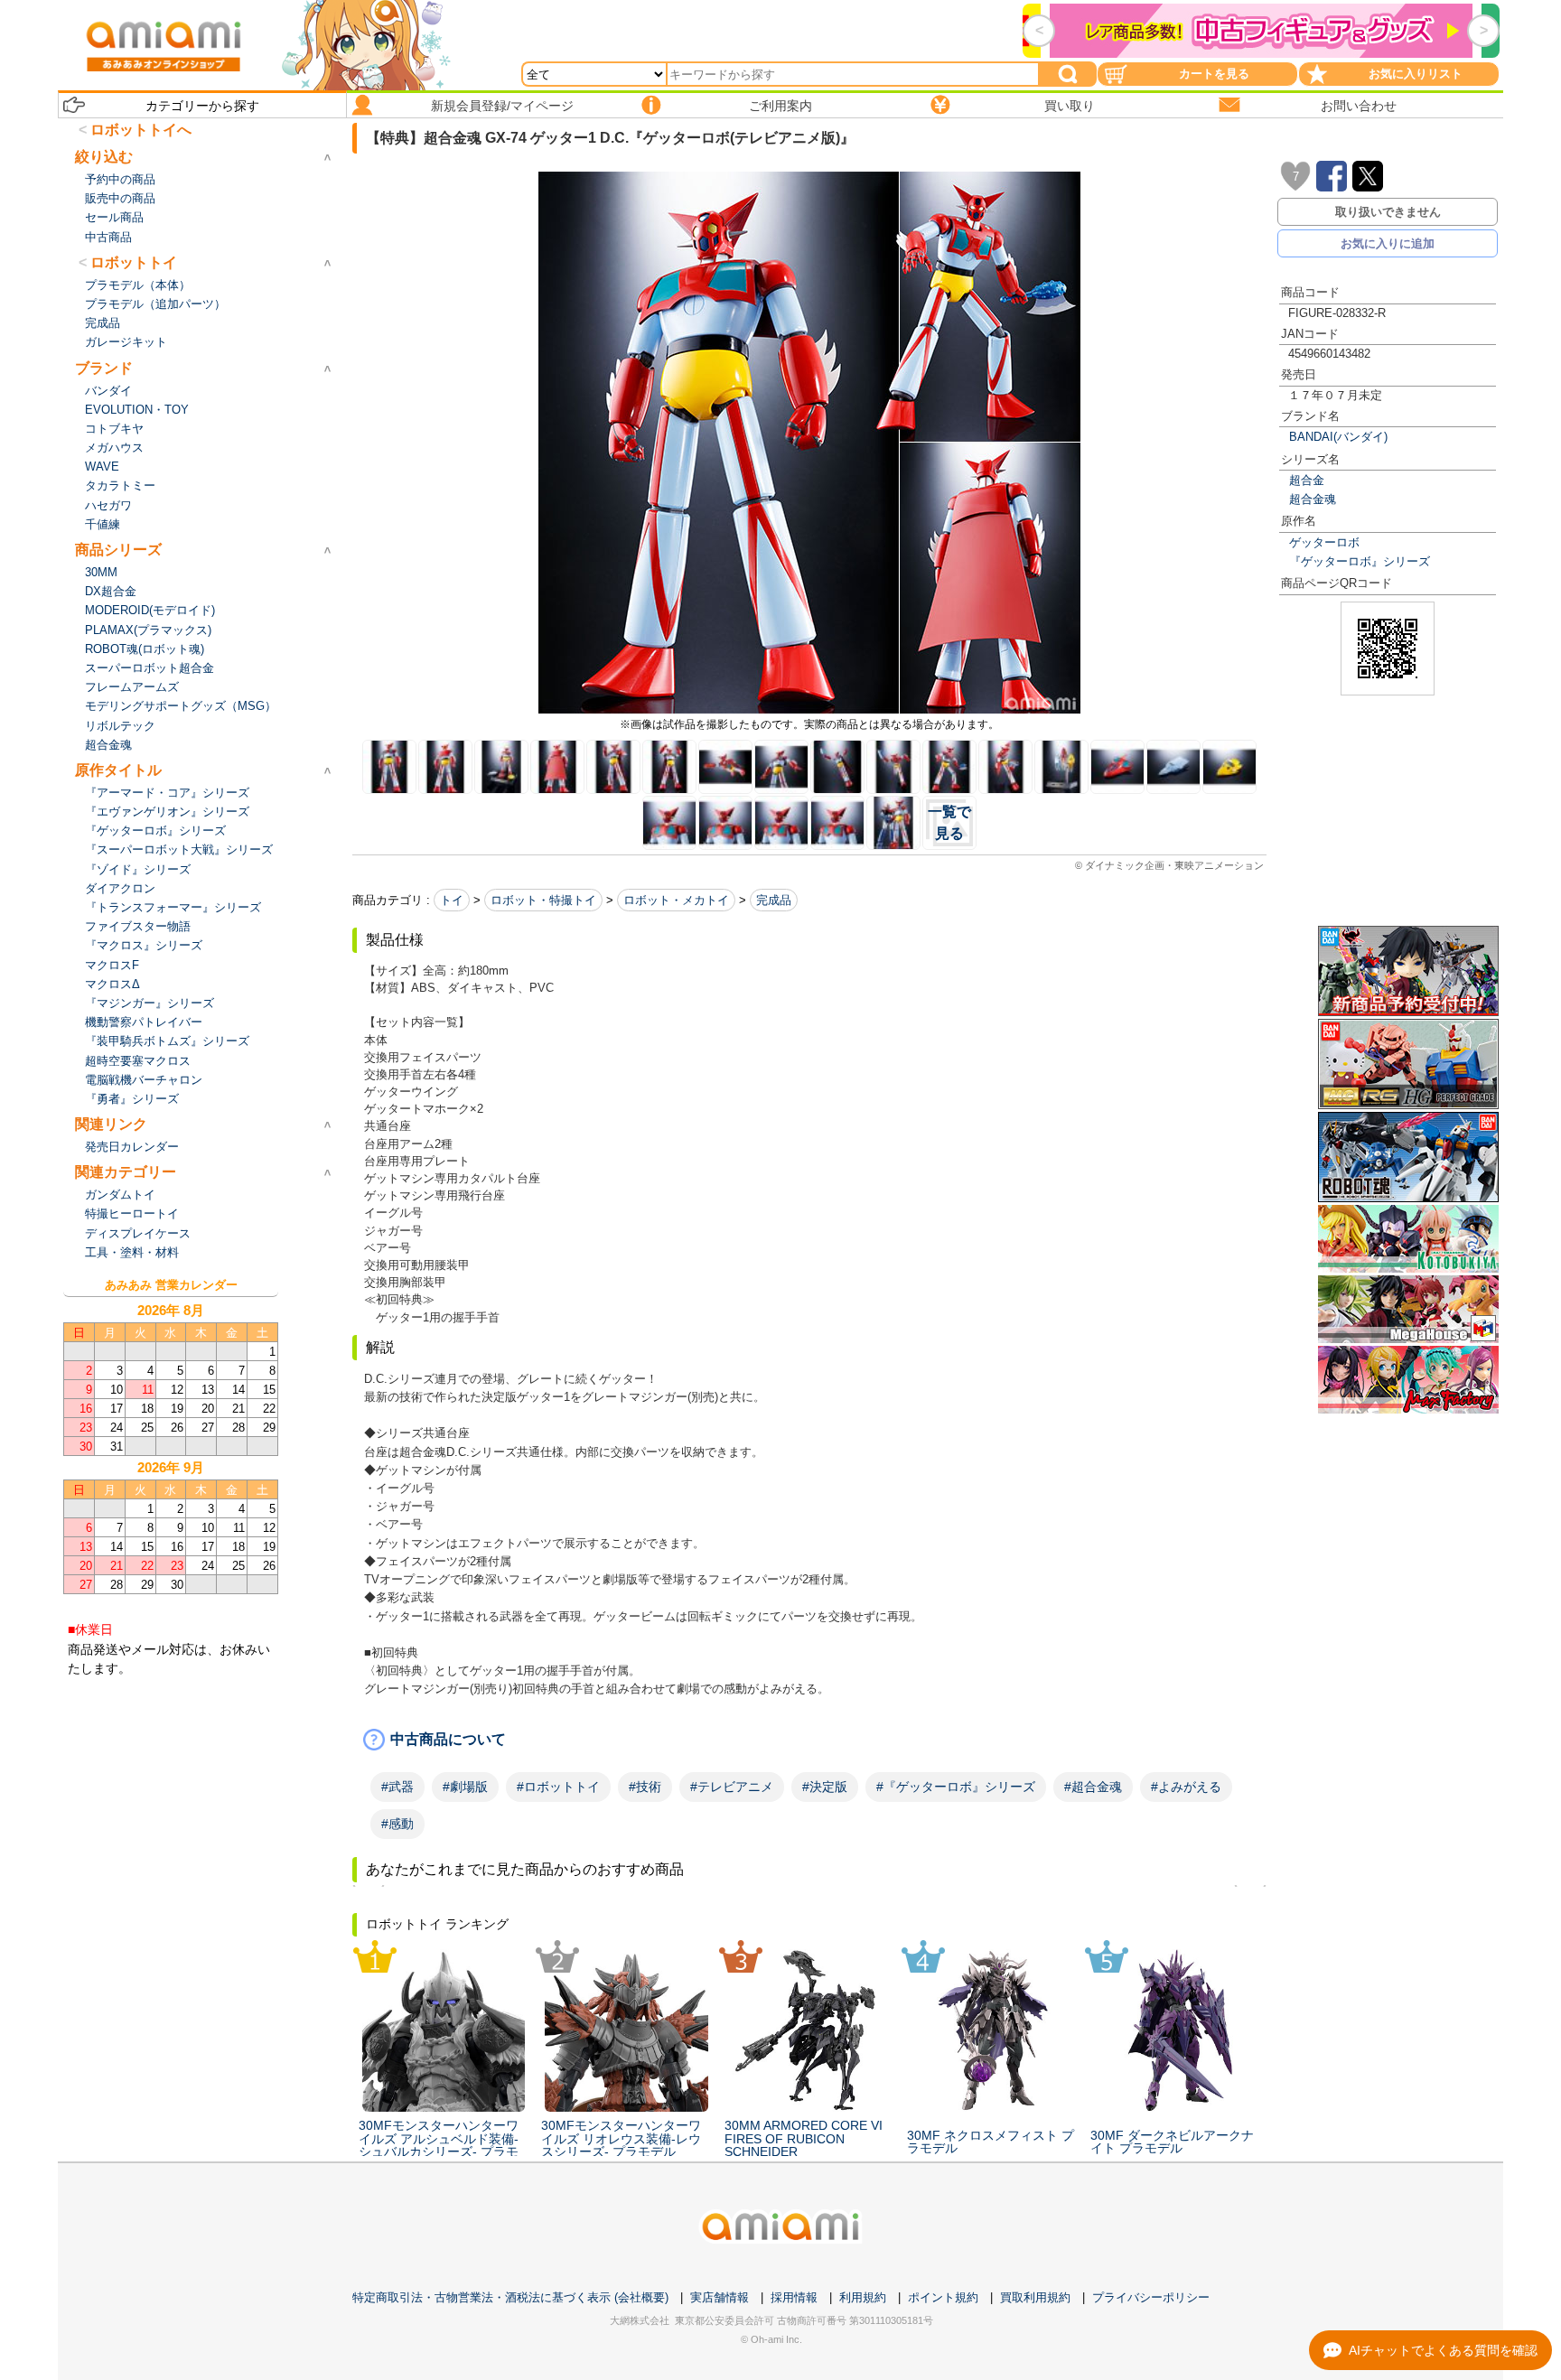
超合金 (1307, 480)
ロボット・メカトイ (676, 900)
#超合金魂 (1093, 1787)
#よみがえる (1186, 1787)
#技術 (645, 1787)
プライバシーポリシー (1151, 2297)
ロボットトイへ (141, 130)
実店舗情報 (720, 2297)
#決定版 (825, 1787)
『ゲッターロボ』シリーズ (1360, 561)
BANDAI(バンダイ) (1338, 437)
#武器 (397, 1787)
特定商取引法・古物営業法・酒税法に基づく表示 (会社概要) (510, 2297)
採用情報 (794, 2297)
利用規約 (863, 2297)
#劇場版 (465, 1787)
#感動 (397, 1824)
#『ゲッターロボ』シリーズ (956, 1787)
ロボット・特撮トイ (543, 900)
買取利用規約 (1035, 2297)
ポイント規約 (943, 2297)
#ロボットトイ (558, 1787)
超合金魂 (1313, 499)
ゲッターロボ (1324, 542)
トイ (452, 900)
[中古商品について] (809, 1740)
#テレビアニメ (732, 1787)
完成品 (774, 900)
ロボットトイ (134, 262)
